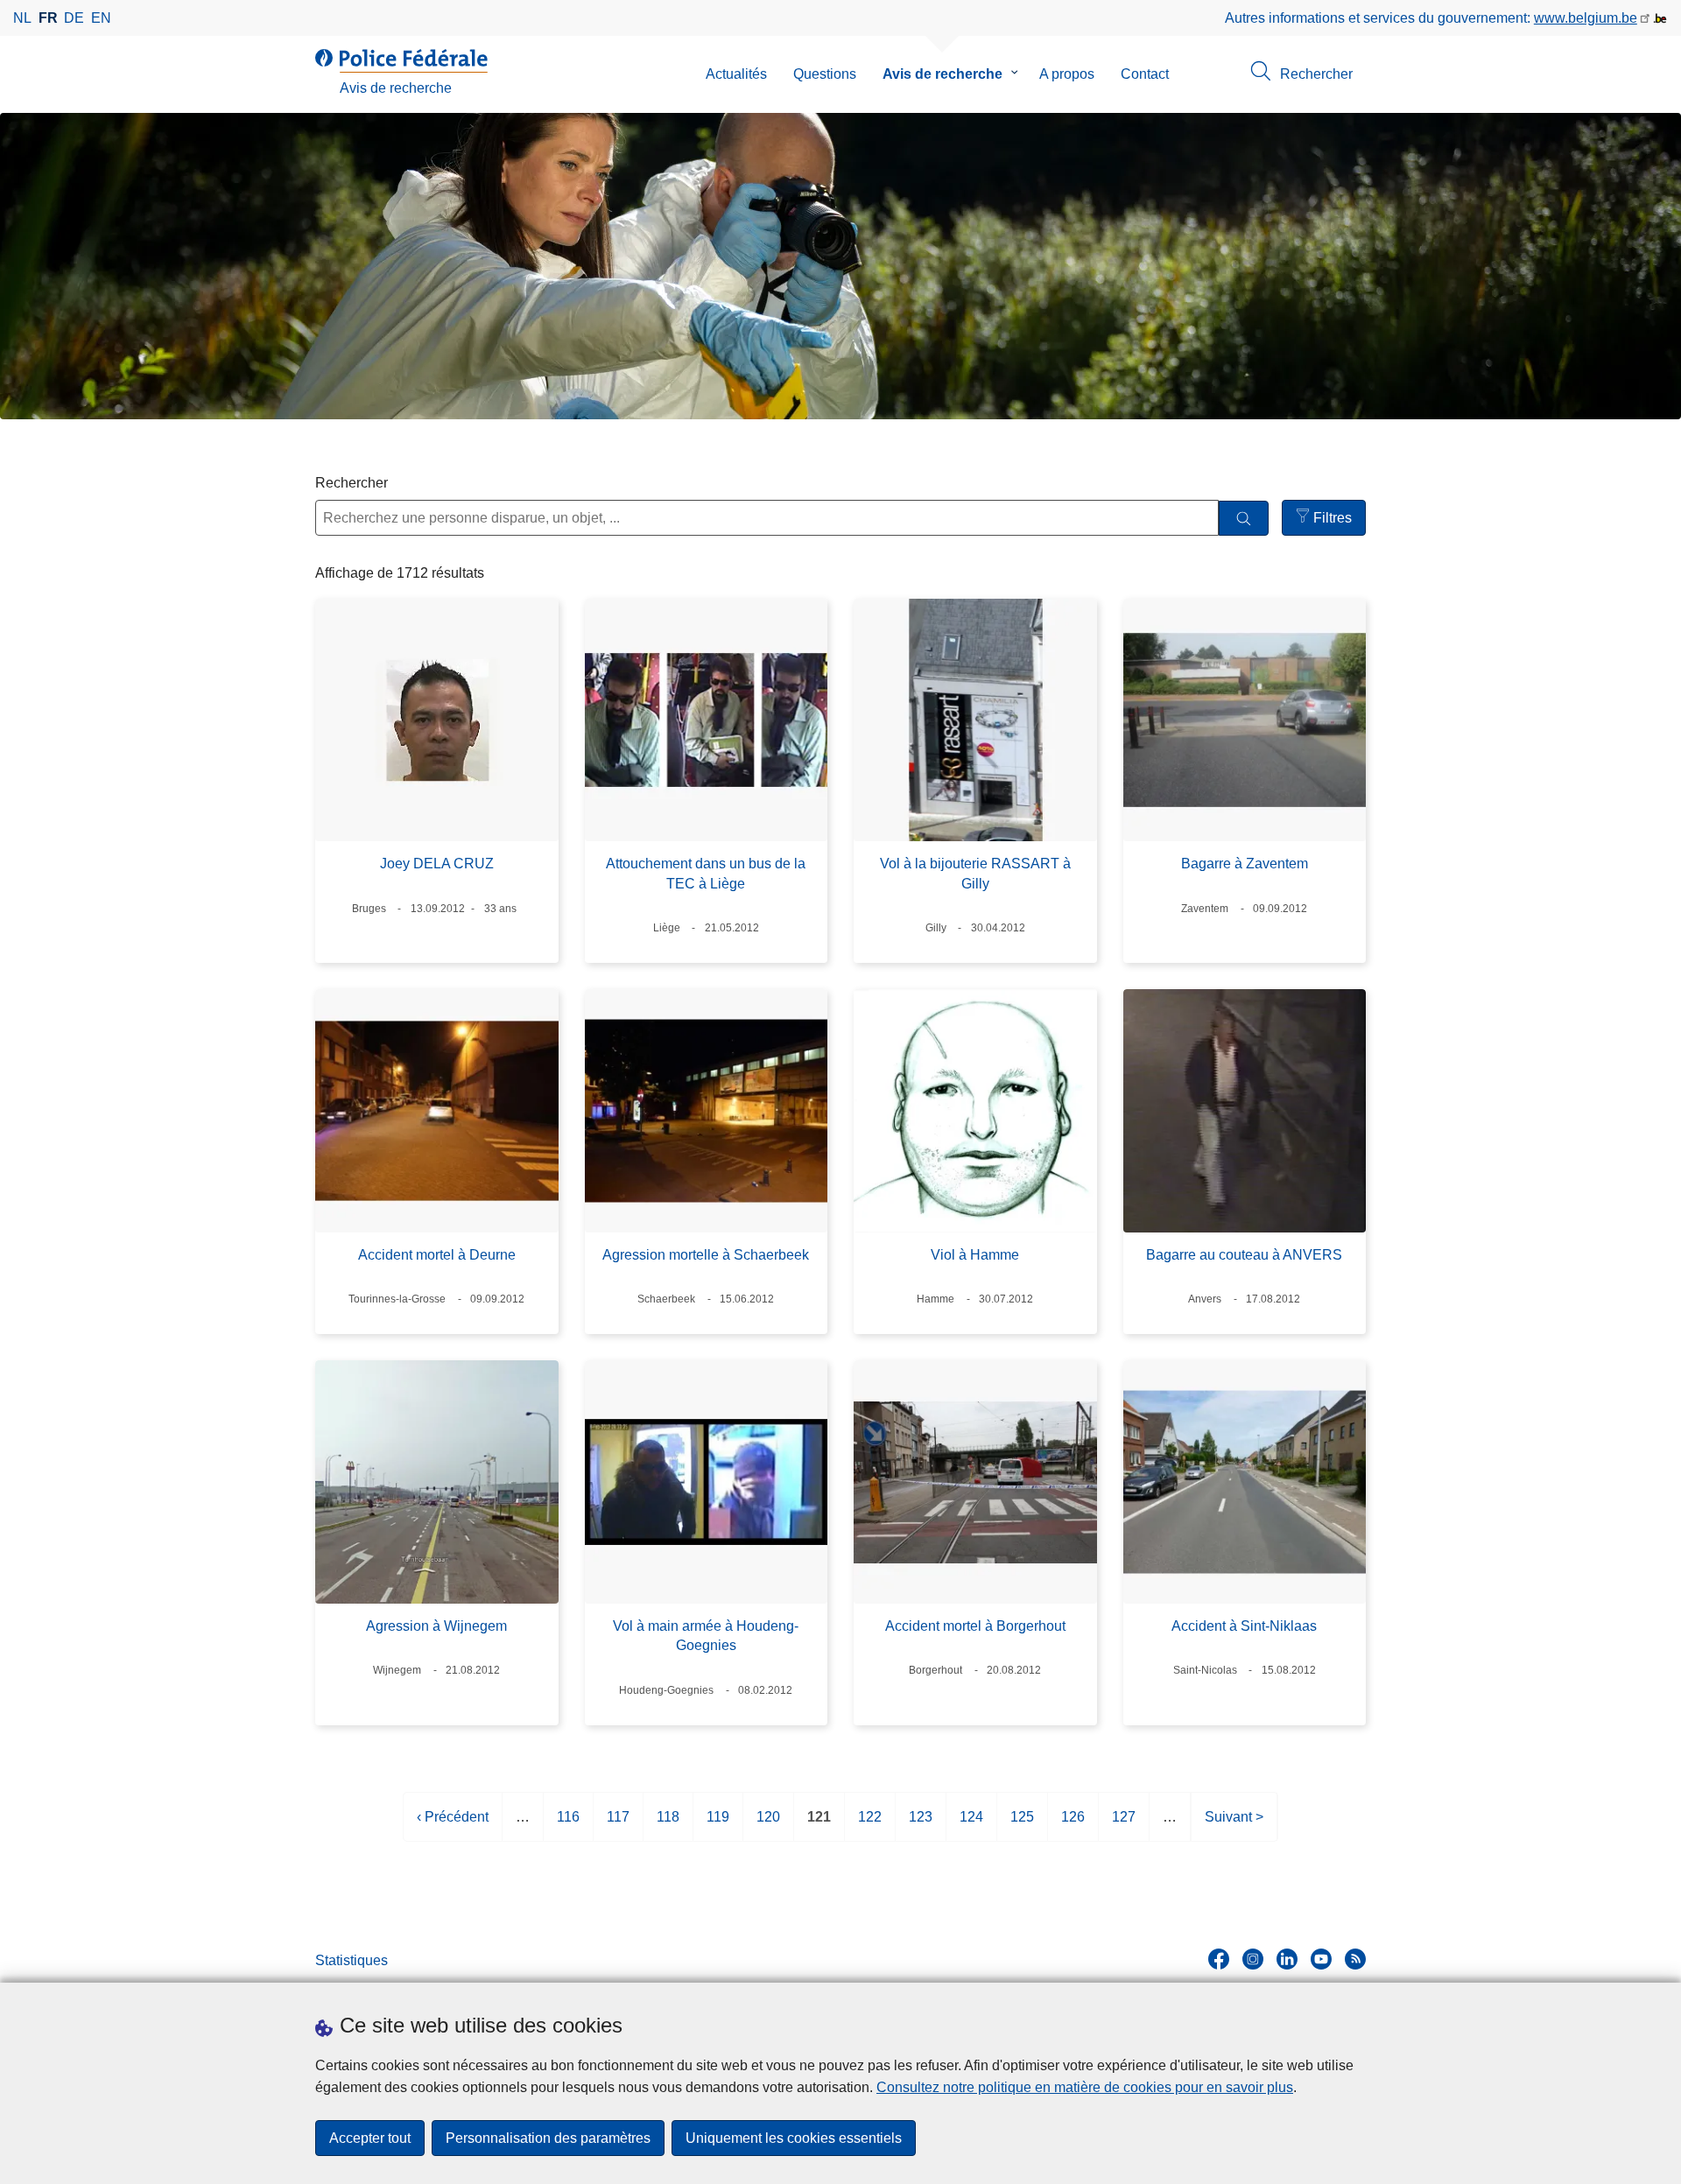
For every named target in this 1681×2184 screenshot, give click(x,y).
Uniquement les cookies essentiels (794, 2138)
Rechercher (352, 483)
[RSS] (1355, 1959)
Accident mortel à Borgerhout (975, 1626)
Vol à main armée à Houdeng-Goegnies (706, 1636)
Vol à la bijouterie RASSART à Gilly (975, 873)
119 (718, 1826)
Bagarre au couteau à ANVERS (1244, 1255)
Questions (825, 74)
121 (819, 1826)
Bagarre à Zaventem (1245, 864)
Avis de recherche (942, 74)
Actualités (736, 74)
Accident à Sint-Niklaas (1244, 1626)
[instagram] (1253, 1959)
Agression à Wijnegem (436, 1626)
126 (1073, 1826)
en (101, 18)
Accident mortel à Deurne (437, 1255)
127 (1124, 1826)
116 (568, 1826)
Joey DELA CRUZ (437, 864)
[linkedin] (1287, 1959)
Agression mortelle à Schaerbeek (706, 1255)
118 (668, 1826)
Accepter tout (370, 2138)
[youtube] (1321, 1959)
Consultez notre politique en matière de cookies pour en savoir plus (1085, 2087)
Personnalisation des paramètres (548, 2138)
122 (870, 1826)
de (74, 18)
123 (921, 1826)
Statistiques (352, 1960)
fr (48, 18)
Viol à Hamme (975, 1255)
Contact (1145, 74)
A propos (1067, 74)
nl (22, 18)
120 (768, 1826)
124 (971, 1826)
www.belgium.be (1586, 18)
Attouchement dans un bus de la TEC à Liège (706, 873)
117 (618, 1826)
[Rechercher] (1244, 519)
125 (1022, 1826)
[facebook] (1219, 1959)
